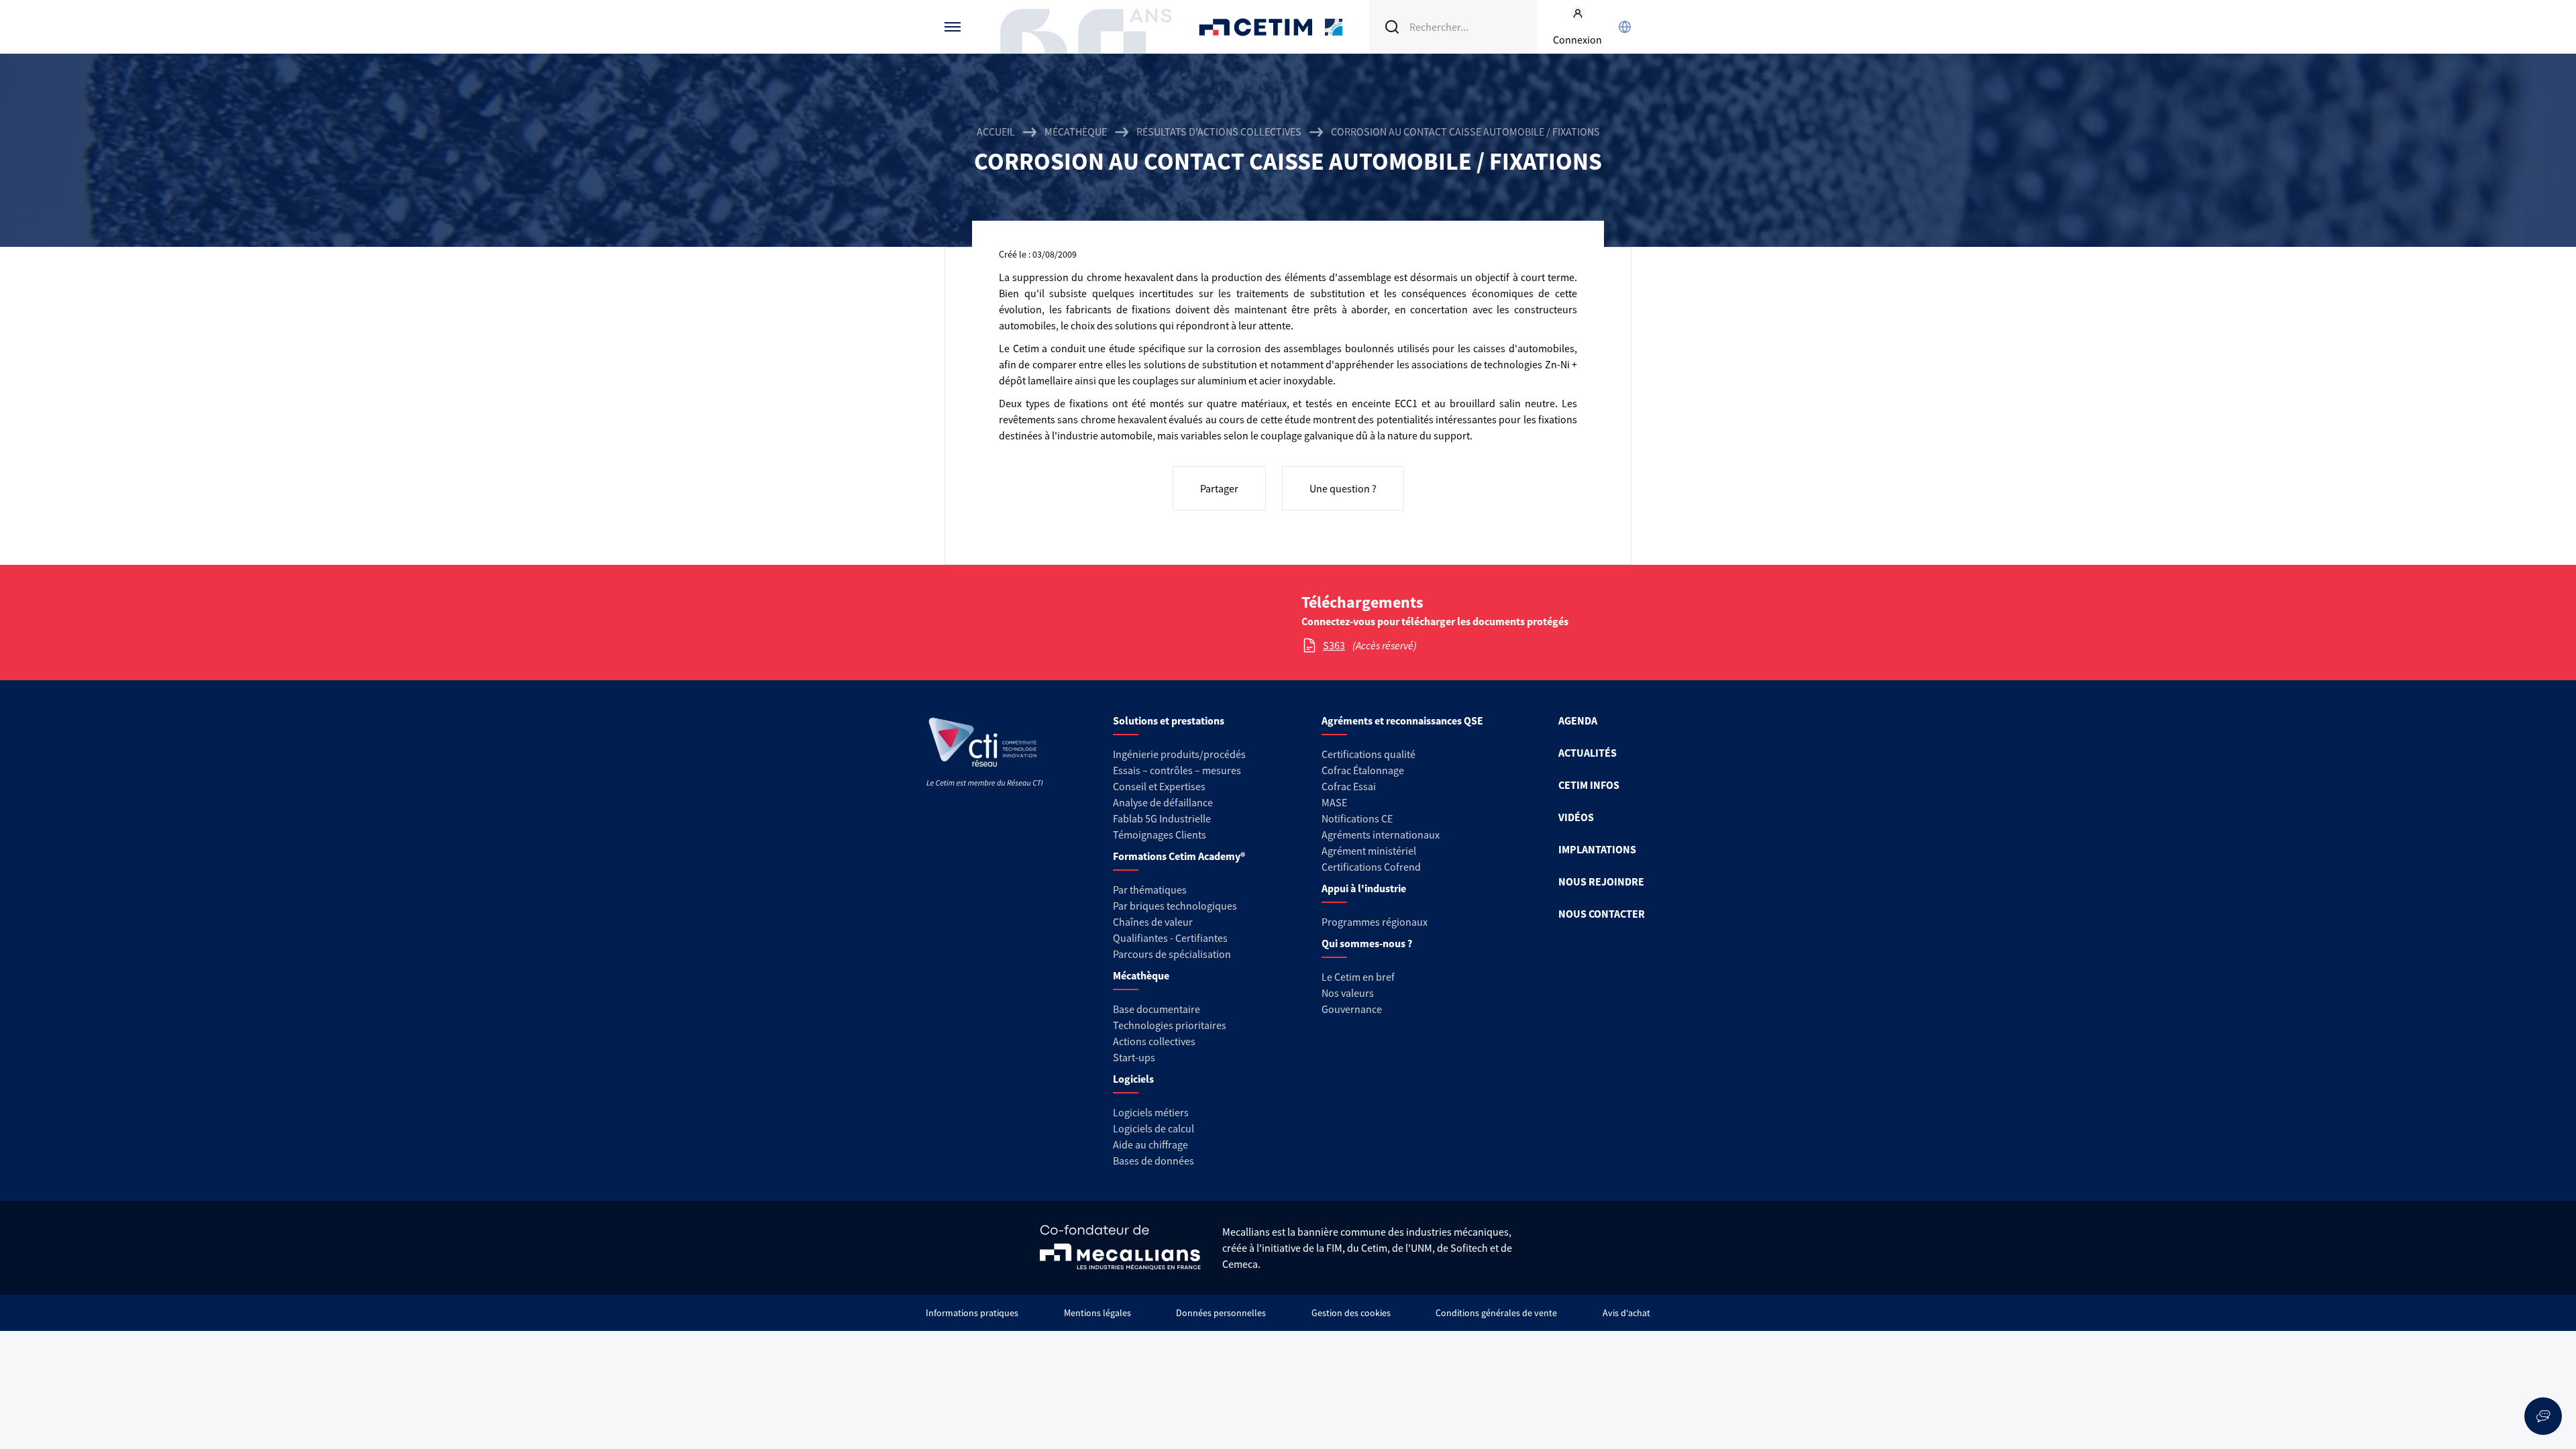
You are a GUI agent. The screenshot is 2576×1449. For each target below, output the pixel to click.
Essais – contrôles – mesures (1177, 770)
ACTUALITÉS (1588, 753)
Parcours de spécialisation (1172, 954)
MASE (1334, 802)
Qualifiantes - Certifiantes (1170, 938)
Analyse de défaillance (1163, 802)
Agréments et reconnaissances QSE (1402, 720)
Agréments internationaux (1381, 835)
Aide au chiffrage (1150, 1144)
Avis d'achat (1626, 1313)
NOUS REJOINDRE (1601, 881)
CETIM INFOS (1589, 785)
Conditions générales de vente (1496, 1313)
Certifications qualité (1368, 754)
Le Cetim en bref (1358, 977)
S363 (1334, 645)
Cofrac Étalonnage (1363, 770)
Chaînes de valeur (1153, 922)
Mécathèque (1076, 131)
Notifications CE (1357, 818)
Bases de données (1153, 1161)
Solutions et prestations (1169, 720)
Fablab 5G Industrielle (1162, 818)
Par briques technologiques (1175, 906)
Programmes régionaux (1375, 922)
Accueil (996, 131)
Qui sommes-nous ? (1367, 943)
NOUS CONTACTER (1602, 914)
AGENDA (1578, 720)
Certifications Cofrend (1371, 867)
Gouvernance (1352, 1009)
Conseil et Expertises (1159, 786)
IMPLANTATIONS (1597, 849)
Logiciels (1133, 1079)
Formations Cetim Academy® (1179, 856)
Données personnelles (1221, 1313)
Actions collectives (1154, 1041)
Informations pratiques (972, 1313)
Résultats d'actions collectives (1219, 131)
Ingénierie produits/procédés (1179, 754)
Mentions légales (1097, 1313)
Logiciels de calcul (1153, 1128)
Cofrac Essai (1349, 786)
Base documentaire (1157, 1009)
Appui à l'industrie (1364, 888)
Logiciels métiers (1151, 1112)
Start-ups (1134, 1057)
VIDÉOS (1576, 817)
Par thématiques (1150, 890)
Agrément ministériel (1369, 851)
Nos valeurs (1348, 993)
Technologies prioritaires (1170, 1025)
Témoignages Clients (1160, 835)
